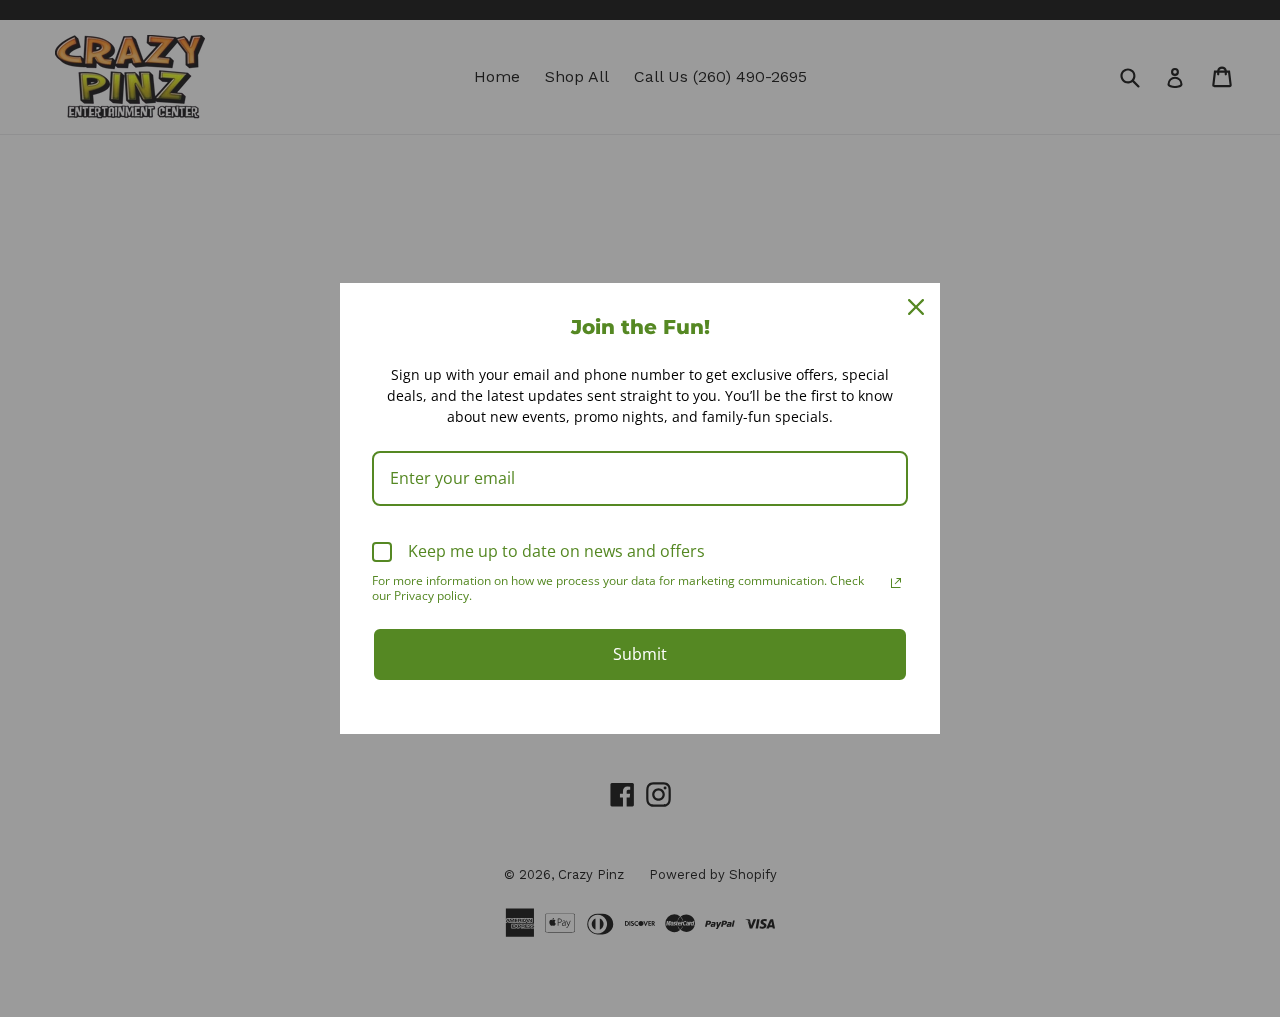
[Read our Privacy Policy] (896, 583)
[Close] (916, 307)
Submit (640, 654)
